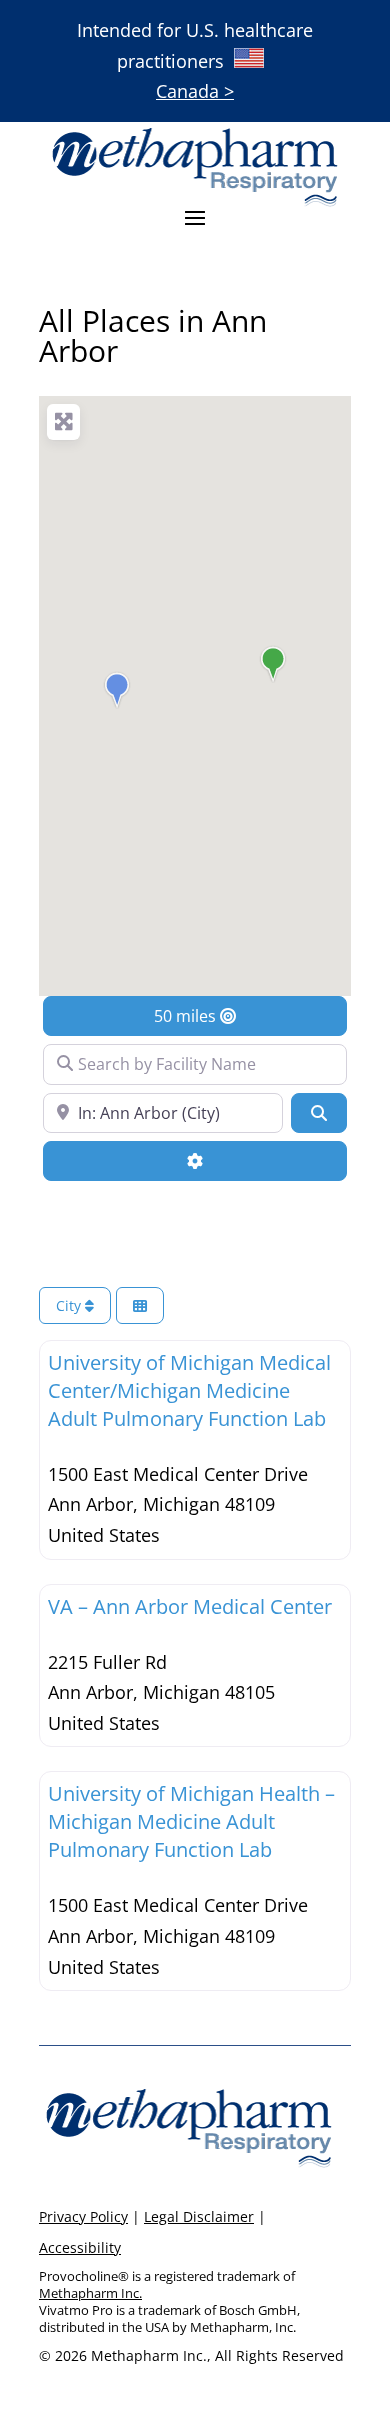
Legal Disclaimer (199, 2216)
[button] (273, 664)
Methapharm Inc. (90, 2293)
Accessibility (80, 2247)
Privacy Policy (83, 2216)
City (70, 1305)
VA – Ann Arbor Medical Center (190, 1606)
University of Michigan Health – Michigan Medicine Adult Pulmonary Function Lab (191, 1821)
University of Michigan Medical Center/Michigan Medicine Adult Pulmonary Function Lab (189, 1390)
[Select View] (140, 1305)
